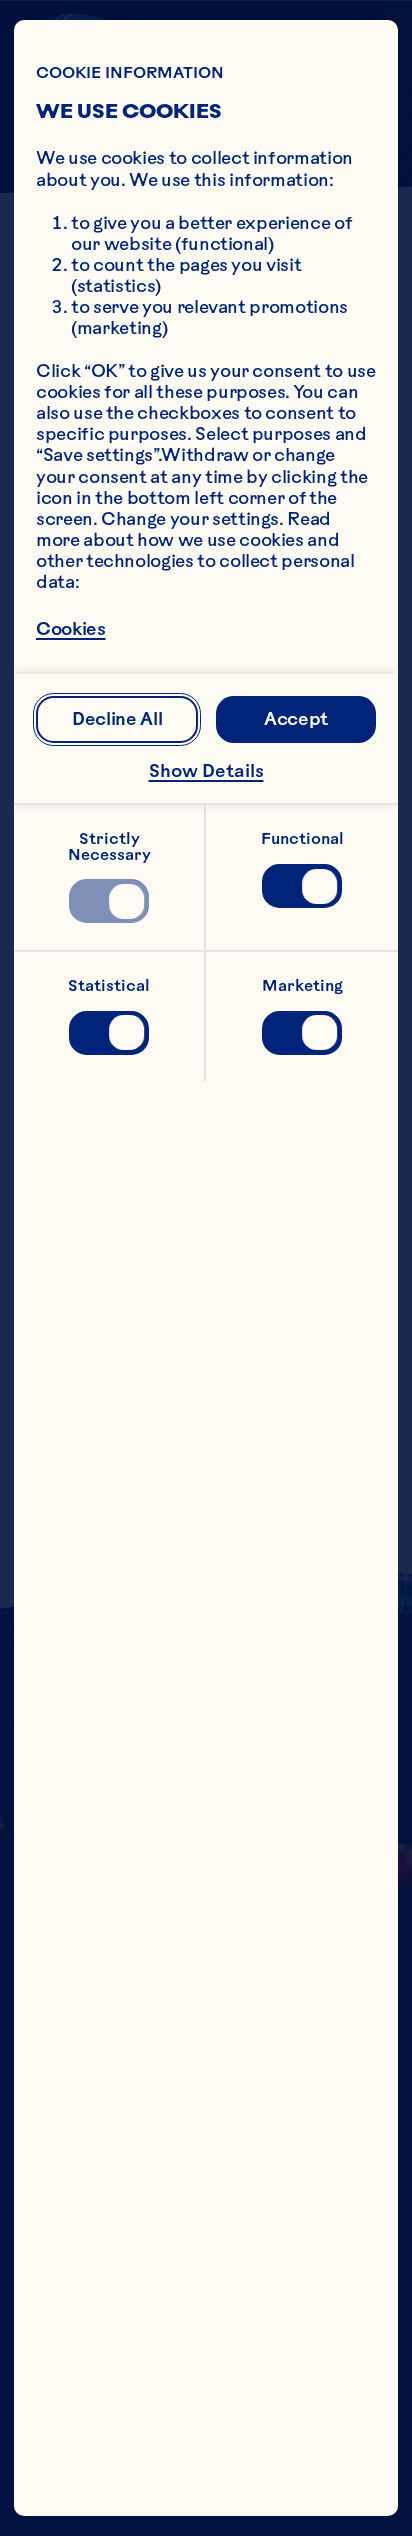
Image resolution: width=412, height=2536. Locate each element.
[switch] (108, 901)
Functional (302, 838)
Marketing (302, 985)
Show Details (206, 771)
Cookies (71, 630)
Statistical (109, 985)
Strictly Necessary (109, 846)
